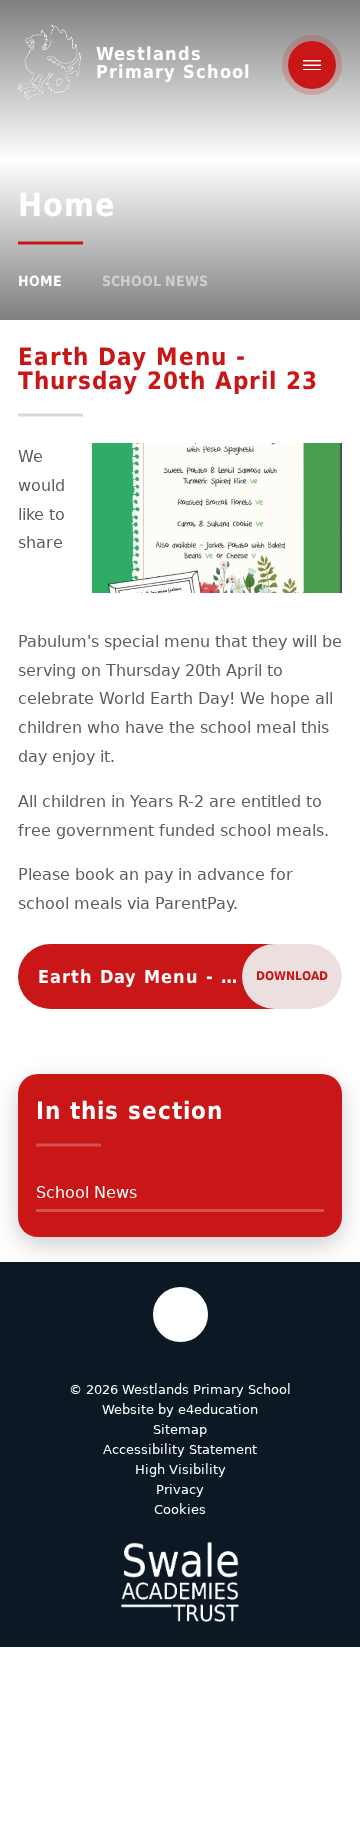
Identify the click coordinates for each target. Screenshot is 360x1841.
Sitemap (180, 1429)
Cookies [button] (180, 1509)
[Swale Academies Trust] (180, 1582)
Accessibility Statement (180, 1449)
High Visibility (180, 1469)
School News (155, 281)
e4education (218, 1409)
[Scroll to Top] (180, 1314)
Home (40, 281)
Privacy (180, 1489)
